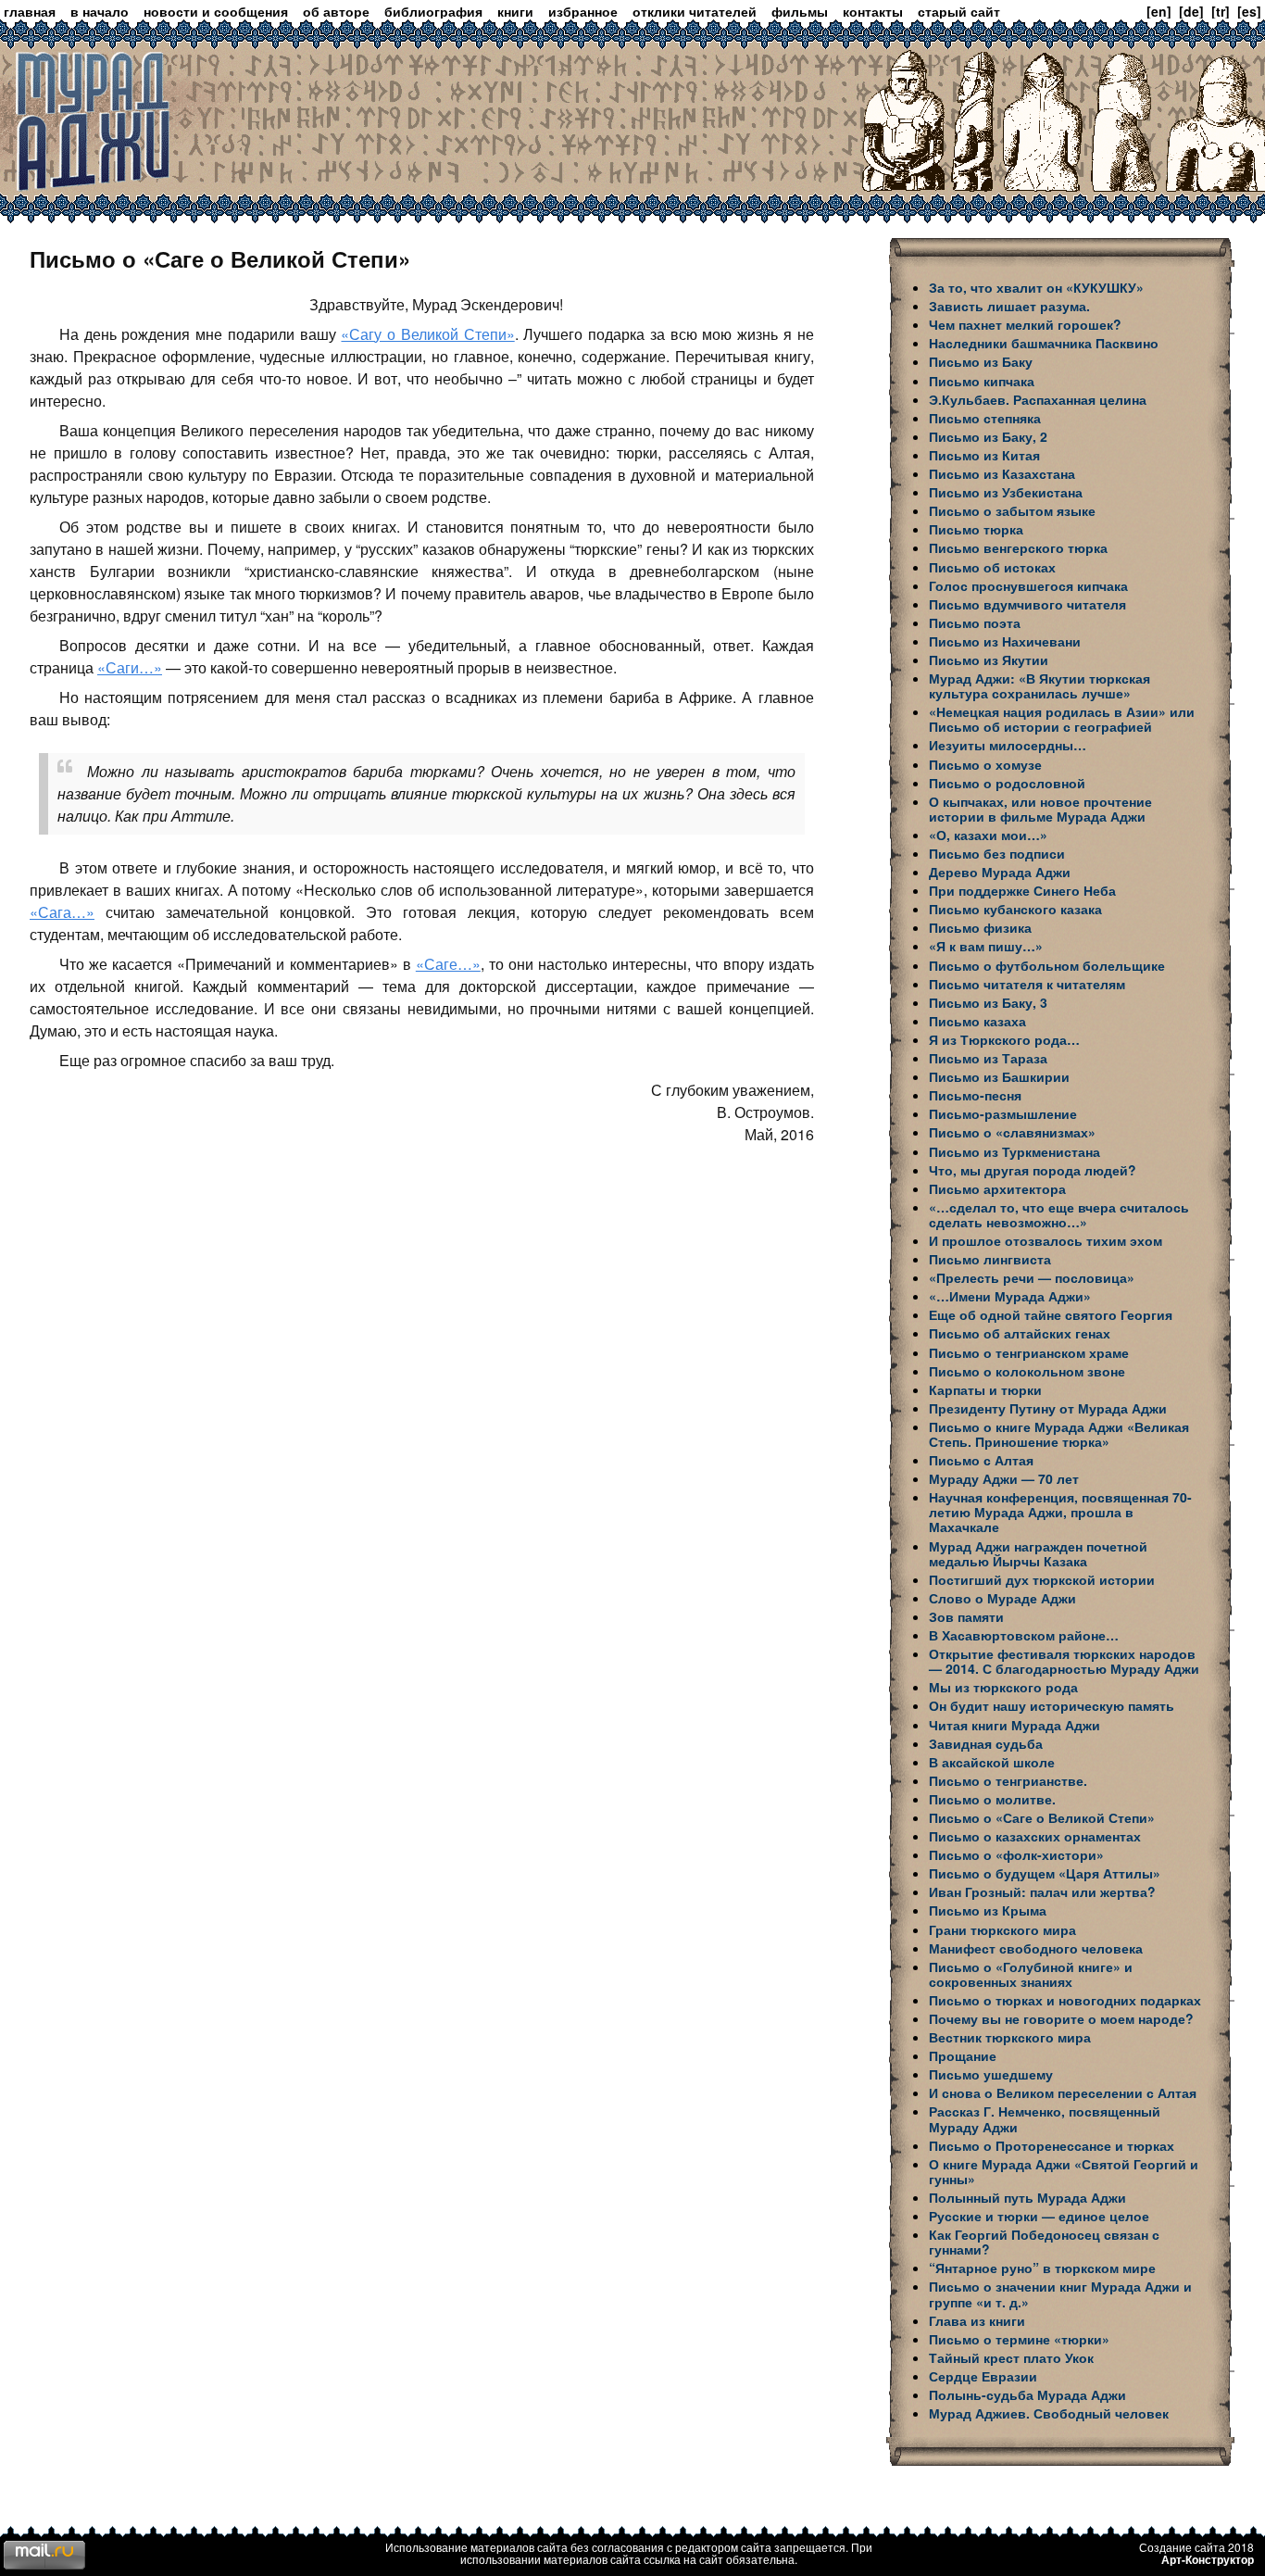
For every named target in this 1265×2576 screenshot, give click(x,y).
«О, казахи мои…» (988, 835)
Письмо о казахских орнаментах (1035, 1836)
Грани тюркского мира (1002, 1929)
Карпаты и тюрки (985, 1389)
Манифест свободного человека (1036, 1948)
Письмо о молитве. (992, 1799)
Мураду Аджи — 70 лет (1004, 1478)
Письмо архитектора (997, 1188)
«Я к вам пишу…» (986, 946)
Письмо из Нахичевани (1005, 641)
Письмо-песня (975, 1095)
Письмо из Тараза (988, 1058)
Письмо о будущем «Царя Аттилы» (1045, 1873)
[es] (1249, 11)
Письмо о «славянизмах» (1012, 1132)
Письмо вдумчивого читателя (1027, 604)
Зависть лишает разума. (1009, 306)
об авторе (336, 11)
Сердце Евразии (983, 2376)
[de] (1191, 11)
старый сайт (959, 11)
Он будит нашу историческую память (1052, 1705)
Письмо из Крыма (988, 1910)
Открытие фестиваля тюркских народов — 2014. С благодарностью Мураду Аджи (1064, 1661)
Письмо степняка (985, 418)
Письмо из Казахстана (1002, 473)
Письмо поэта (975, 622)
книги (515, 11)
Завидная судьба (986, 1743)
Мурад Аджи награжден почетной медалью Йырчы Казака (1038, 1553)
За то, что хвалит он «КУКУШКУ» (1036, 287)
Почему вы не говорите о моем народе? (1061, 2018)
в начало (100, 11)
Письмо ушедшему (991, 2074)
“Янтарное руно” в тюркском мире (1042, 2268)
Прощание (963, 2055)
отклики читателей (695, 11)
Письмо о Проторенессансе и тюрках (1052, 2145)
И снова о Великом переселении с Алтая (1063, 2092)
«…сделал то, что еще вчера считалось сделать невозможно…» (1059, 1214)
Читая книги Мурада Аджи (1015, 1725)
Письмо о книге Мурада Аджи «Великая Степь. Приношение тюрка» (1059, 1434)
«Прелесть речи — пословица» (1032, 1277)
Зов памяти (966, 1616)
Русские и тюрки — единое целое (1039, 2216)
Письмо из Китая (984, 455)
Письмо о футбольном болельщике (1047, 965)
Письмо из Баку (981, 361)
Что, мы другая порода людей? (1033, 1170)
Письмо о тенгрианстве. (1008, 1780)
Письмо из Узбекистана (1006, 492)
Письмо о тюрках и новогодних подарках (1065, 2000)
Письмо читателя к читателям (1027, 984)
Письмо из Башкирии (999, 1076)
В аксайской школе (992, 1762)
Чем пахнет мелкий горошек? (1025, 324)
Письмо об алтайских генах (1020, 1333)
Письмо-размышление (1003, 1113)
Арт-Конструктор (1208, 2559)
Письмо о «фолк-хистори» (1016, 1854)
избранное (583, 11)
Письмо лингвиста (990, 1259)
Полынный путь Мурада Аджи (1027, 2197)
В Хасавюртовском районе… (1024, 1635)
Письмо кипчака (982, 381)
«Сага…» (62, 912)
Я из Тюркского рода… (1004, 1039)
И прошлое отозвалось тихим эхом (1046, 1240)
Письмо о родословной (1007, 783)
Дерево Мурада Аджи (1000, 872)
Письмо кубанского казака (1015, 909)
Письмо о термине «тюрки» (1019, 2339)
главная (30, 11)
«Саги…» (130, 667)
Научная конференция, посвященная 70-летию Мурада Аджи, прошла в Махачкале (1060, 1512)
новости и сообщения (216, 11)
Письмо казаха (977, 1021)
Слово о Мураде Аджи (1002, 1598)
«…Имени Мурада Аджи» (1010, 1296)
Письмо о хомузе (985, 764)
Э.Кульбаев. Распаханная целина (1038, 399)
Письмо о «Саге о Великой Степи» (1042, 1817)
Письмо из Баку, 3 (988, 1002)
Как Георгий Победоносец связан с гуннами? (1044, 2242)
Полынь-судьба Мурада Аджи (1027, 2394)
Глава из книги (977, 2320)
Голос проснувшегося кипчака (1028, 585)
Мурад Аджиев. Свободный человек (1049, 2413)
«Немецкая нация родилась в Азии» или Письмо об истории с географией (1062, 719)
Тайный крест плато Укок (1011, 2357)
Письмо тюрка (976, 529)
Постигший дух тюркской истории (1042, 1579)
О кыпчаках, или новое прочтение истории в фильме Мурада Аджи (1040, 809)
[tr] (1221, 11)
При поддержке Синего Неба (1022, 890)
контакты (873, 11)
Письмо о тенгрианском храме (1029, 1352)
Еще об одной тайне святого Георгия (1051, 1314)
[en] (1159, 11)
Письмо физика (980, 927)
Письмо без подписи (997, 853)
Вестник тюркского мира (1010, 2037)
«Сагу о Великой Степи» (427, 334)
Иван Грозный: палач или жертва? (1042, 1891)
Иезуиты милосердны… (1008, 745)
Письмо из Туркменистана (1015, 1151)
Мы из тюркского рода (1003, 1687)
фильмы (800, 11)
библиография (433, 11)
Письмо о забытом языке (1012, 510)
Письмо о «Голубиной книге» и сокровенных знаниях (1031, 1974)
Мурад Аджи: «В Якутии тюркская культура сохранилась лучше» (1040, 685)
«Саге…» (448, 964)
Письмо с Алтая (981, 1460)
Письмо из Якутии (989, 660)
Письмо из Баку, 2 (988, 436)
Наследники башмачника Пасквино (1044, 343)
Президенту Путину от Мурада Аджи (1048, 1408)
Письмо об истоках (992, 567)
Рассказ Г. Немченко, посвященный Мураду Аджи (1045, 2118)
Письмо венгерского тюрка (1018, 547)
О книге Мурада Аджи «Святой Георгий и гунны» (1064, 2171)
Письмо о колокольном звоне (1027, 1371)
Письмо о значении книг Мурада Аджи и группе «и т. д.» (1060, 2293)
